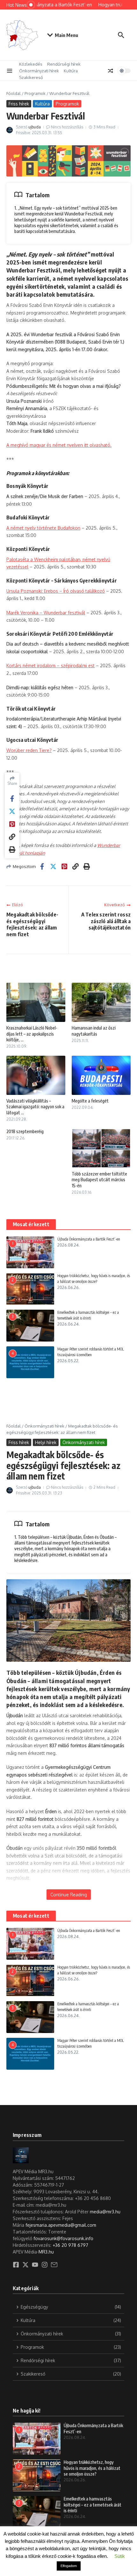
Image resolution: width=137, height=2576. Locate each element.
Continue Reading (69, 1895)
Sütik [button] (120, 2556)
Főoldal (14, 93)
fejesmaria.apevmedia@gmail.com (61, 2225)
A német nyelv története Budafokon (43, 528)
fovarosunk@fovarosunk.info (63, 2238)
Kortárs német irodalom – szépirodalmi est (50, 666)
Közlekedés (31, 64)
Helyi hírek (46, 1442)
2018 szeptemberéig (25, 1131)
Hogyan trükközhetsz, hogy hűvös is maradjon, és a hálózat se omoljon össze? (92, 2468)
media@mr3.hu (105, 2212)
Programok (35, 93)
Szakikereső (31, 77)
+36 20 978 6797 (70, 2245)
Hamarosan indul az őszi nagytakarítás (94, 1031)
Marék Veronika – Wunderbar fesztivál (46, 613)
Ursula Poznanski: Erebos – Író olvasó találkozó (56, 591)
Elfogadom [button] (69, 2566)
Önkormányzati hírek (39, 71)
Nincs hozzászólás (67, 127)
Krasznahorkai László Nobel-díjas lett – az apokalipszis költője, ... (32, 1034)
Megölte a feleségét (90, 1101)
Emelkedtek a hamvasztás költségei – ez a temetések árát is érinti (93, 2504)
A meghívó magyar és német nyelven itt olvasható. (59, 445)
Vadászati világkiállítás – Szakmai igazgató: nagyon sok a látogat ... (35, 1107)
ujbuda (35, 127)
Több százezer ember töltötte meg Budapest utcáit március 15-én (99, 1179)
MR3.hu (46, 2252)
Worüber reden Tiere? (29, 750)
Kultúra (71, 71)
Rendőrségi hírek (64, 64)
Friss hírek (19, 104)
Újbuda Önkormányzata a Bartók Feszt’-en (89, 1239)
